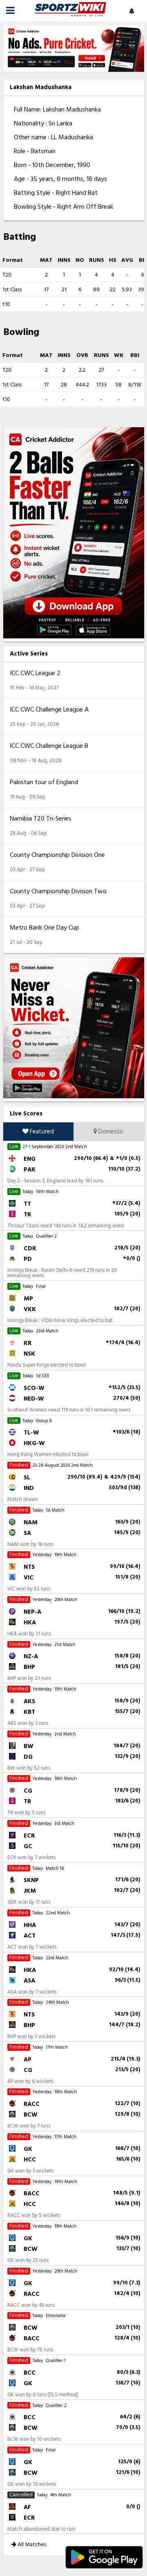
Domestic (110, 1132)
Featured (41, 1132)
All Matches (31, 2544)
